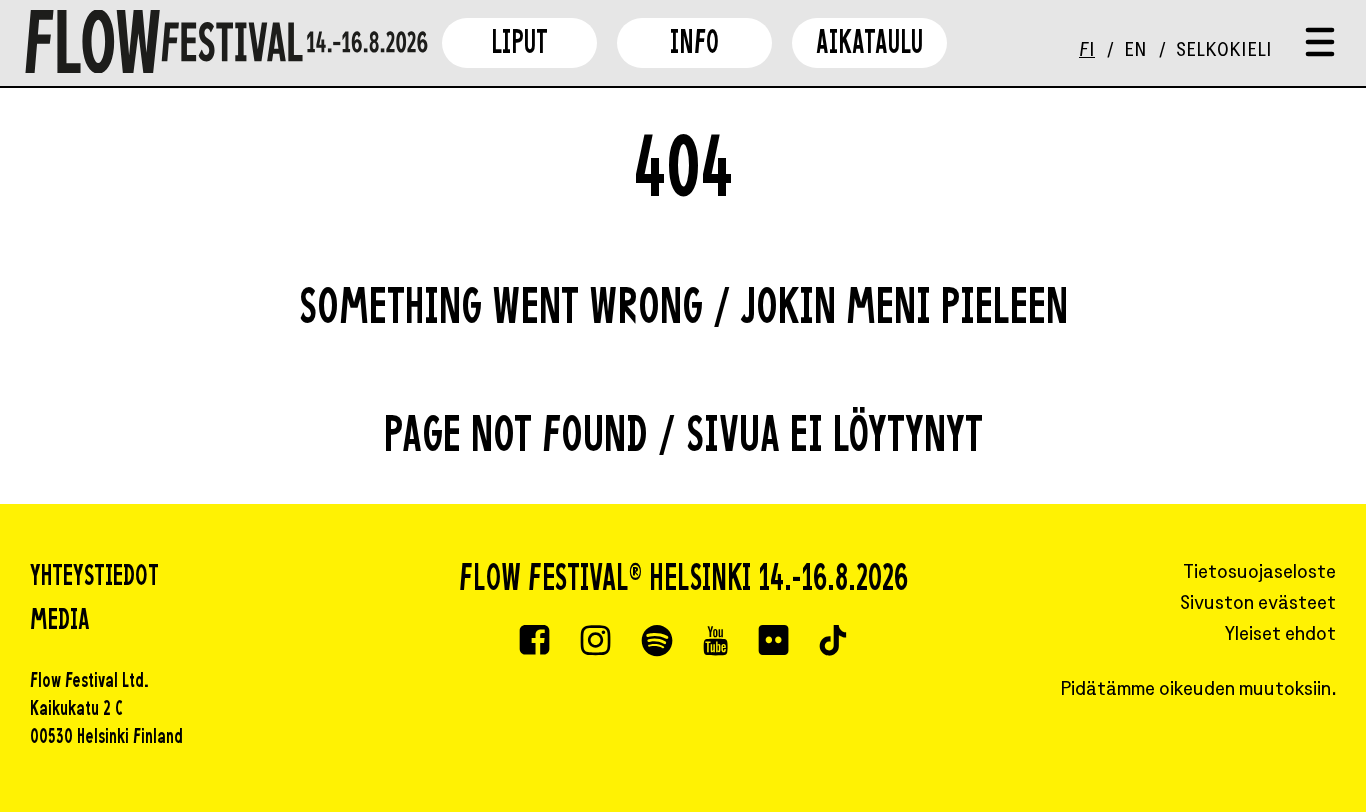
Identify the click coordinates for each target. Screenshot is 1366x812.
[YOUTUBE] (715, 643)
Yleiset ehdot (1280, 635)
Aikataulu (869, 45)
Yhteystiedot (94, 578)
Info (694, 45)
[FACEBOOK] (534, 643)
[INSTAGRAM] (595, 643)
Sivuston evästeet (1258, 604)
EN (1135, 51)
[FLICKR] (773, 643)
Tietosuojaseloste (1259, 573)
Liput (519, 45)
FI (1087, 51)
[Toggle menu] (1320, 43)
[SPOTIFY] (657, 643)
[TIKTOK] (833, 643)
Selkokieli (1224, 51)
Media (60, 622)
